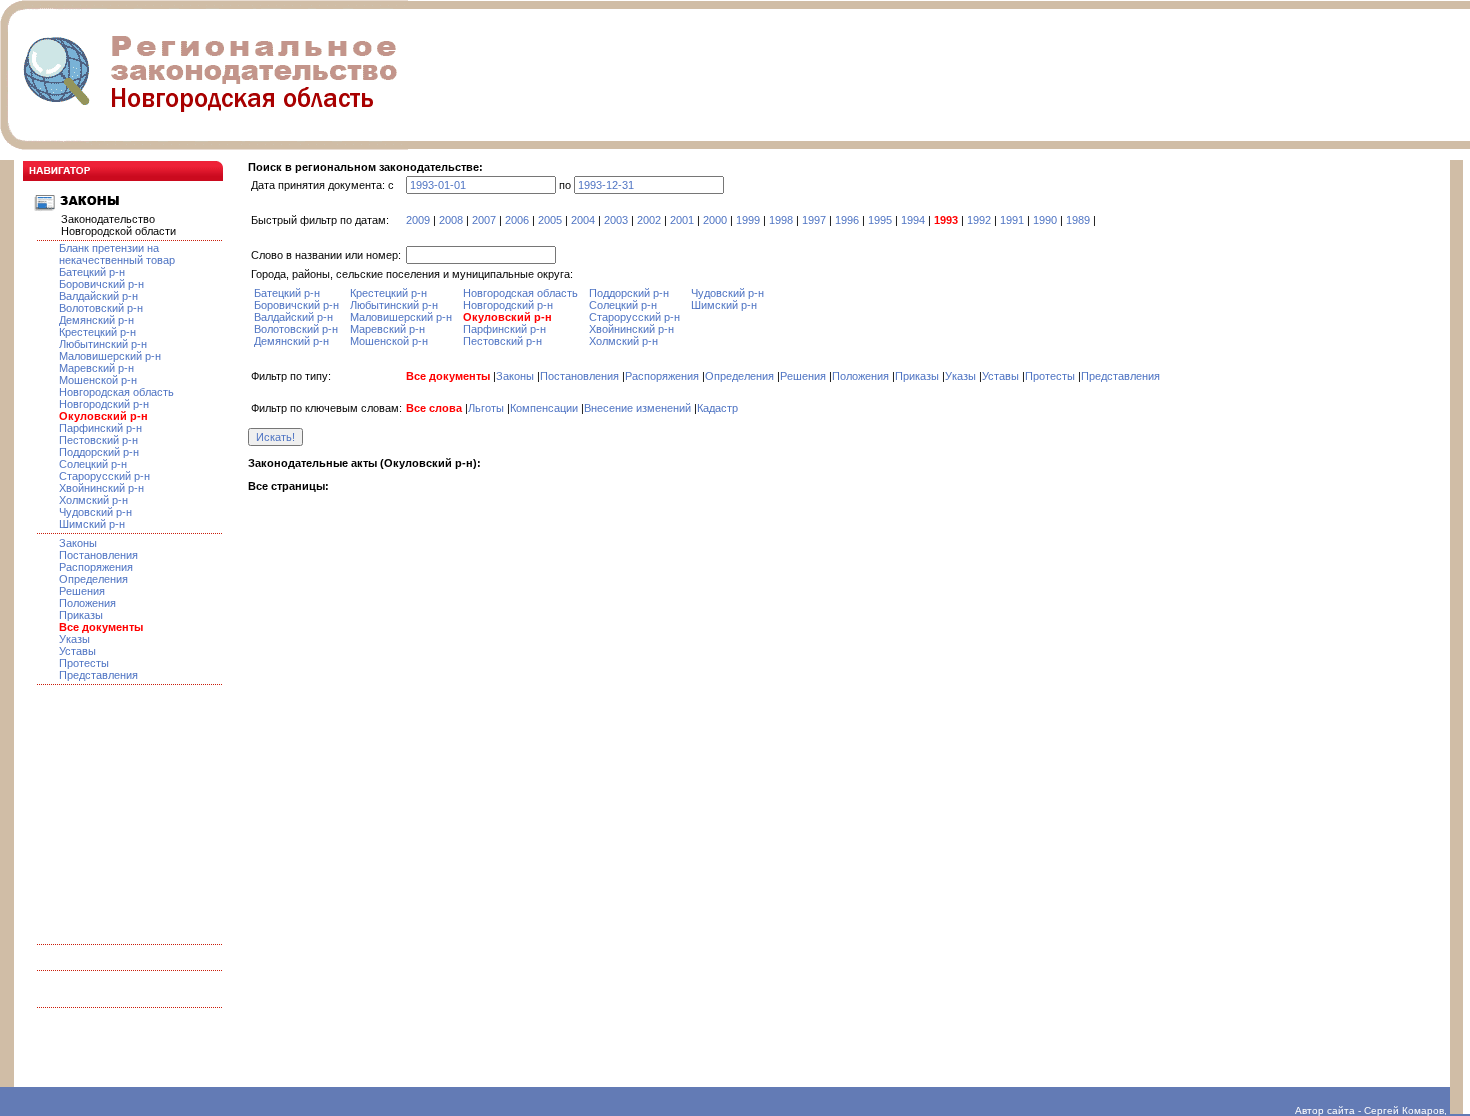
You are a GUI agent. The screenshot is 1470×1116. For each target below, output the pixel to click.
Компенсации (544, 408)
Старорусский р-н (104, 476)
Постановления (98, 555)
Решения (82, 591)
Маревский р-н (96, 368)
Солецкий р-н (93, 464)
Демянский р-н (96, 320)
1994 (913, 220)
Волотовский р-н (101, 308)
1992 (979, 220)
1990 (1045, 220)
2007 (484, 220)
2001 (682, 220)
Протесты (84, 663)
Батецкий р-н (92, 272)
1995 (880, 220)
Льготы (486, 408)
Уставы (77, 651)
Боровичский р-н (101, 284)
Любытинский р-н (103, 344)
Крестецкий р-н (97, 332)
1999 (748, 220)
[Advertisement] (123, 809)
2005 (550, 220)
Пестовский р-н (98, 440)
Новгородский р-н (104, 404)
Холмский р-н (93, 500)
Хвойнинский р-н (101, 488)
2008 (451, 220)
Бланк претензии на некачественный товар (117, 254)
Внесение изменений (637, 408)
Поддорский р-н (99, 452)
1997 (814, 220)
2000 (715, 220)
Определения (93, 579)
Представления (98, 675)
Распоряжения (96, 567)
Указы (74, 639)
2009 (418, 220)
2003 (616, 220)
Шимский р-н (92, 524)
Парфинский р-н (100, 428)
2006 (517, 220)
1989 (1078, 220)
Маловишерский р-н (110, 356)
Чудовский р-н (95, 512)
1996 (847, 220)
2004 (583, 220)
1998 (781, 220)
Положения (87, 603)
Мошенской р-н (98, 380)
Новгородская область (116, 392)
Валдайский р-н (98, 296)
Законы (78, 543)
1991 (1012, 220)
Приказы (81, 615)
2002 (649, 220)
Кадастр (717, 408)
